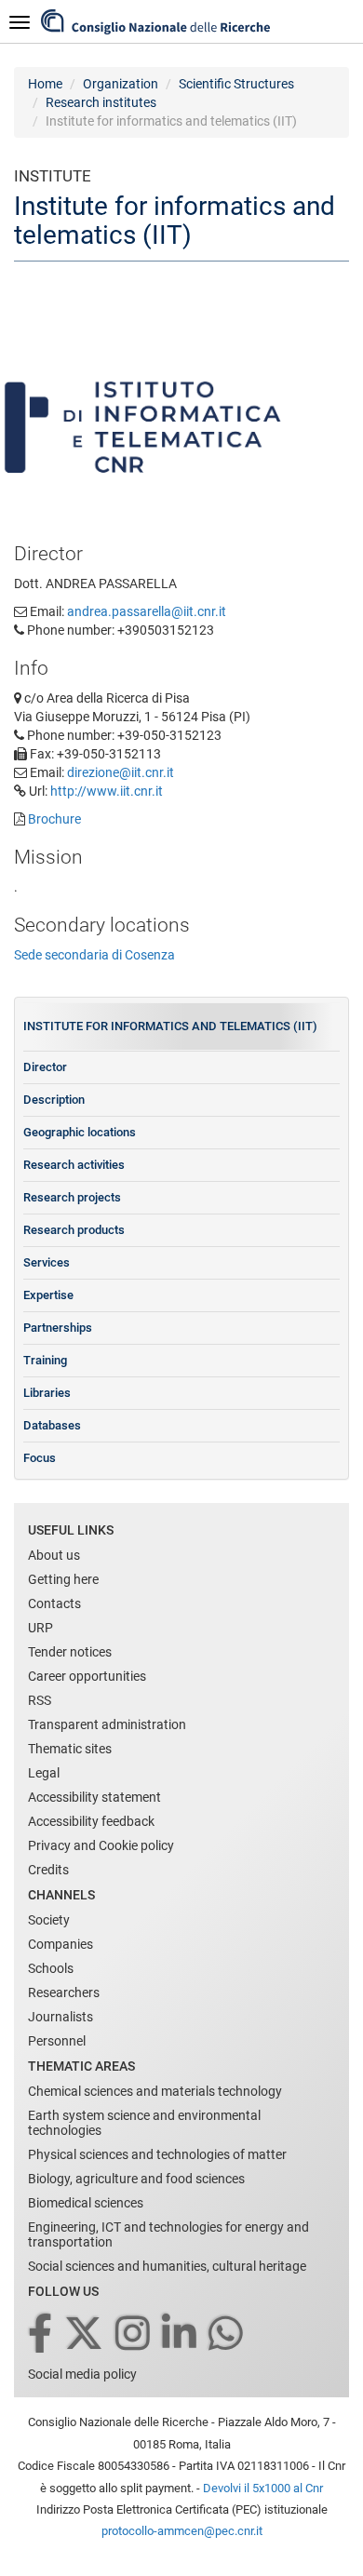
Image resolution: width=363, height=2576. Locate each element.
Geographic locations (80, 1132)
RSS (40, 1700)
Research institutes (101, 102)
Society (49, 1920)
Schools (51, 1968)
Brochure (54, 819)
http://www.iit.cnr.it (107, 791)
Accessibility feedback (91, 1821)
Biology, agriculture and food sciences (136, 2179)
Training (45, 1360)
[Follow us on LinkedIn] (181, 2334)
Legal (44, 1773)
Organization (121, 84)
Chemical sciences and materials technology (155, 2091)
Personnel (57, 2041)
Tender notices (70, 1652)
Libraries (47, 1393)
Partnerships (58, 1328)
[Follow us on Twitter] (85, 2334)
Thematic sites (70, 1749)
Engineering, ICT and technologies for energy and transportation (168, 2234)
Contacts (54, 1603)
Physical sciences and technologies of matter (157, 2154)
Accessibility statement (94, 1797)
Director (45, 1067)
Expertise (48, 1295)
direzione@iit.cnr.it (121, 772)
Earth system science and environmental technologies (144, 2123)
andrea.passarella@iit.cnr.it (147, 611)
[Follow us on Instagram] (134, 2334)
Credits (48, 1870)
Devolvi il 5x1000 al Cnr (263, 2488)
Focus (40, 1458)
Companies (60, 1944)
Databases (52, 1425)
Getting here (63, 1579)
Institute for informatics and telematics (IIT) (170, 1026)
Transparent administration (107, 1724)
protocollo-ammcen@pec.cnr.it (182, 2531)
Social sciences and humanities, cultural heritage (167, 2266)
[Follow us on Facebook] (41, 2334)
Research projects (72, 1197)
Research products (74, 1230)
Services (47, 1262)
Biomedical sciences (86, 2203)
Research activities (74, 1165)
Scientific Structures (236, 84)
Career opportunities (87, 1676)
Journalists (60, 2017)
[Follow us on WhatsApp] (227, 2334)
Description (54, 1100)
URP (40, 1628)
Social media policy (82, 2374)
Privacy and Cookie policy (101, 1845)
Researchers (64, 1992)
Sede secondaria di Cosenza (94, 955)
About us (54, 1555)
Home (45, 84)
